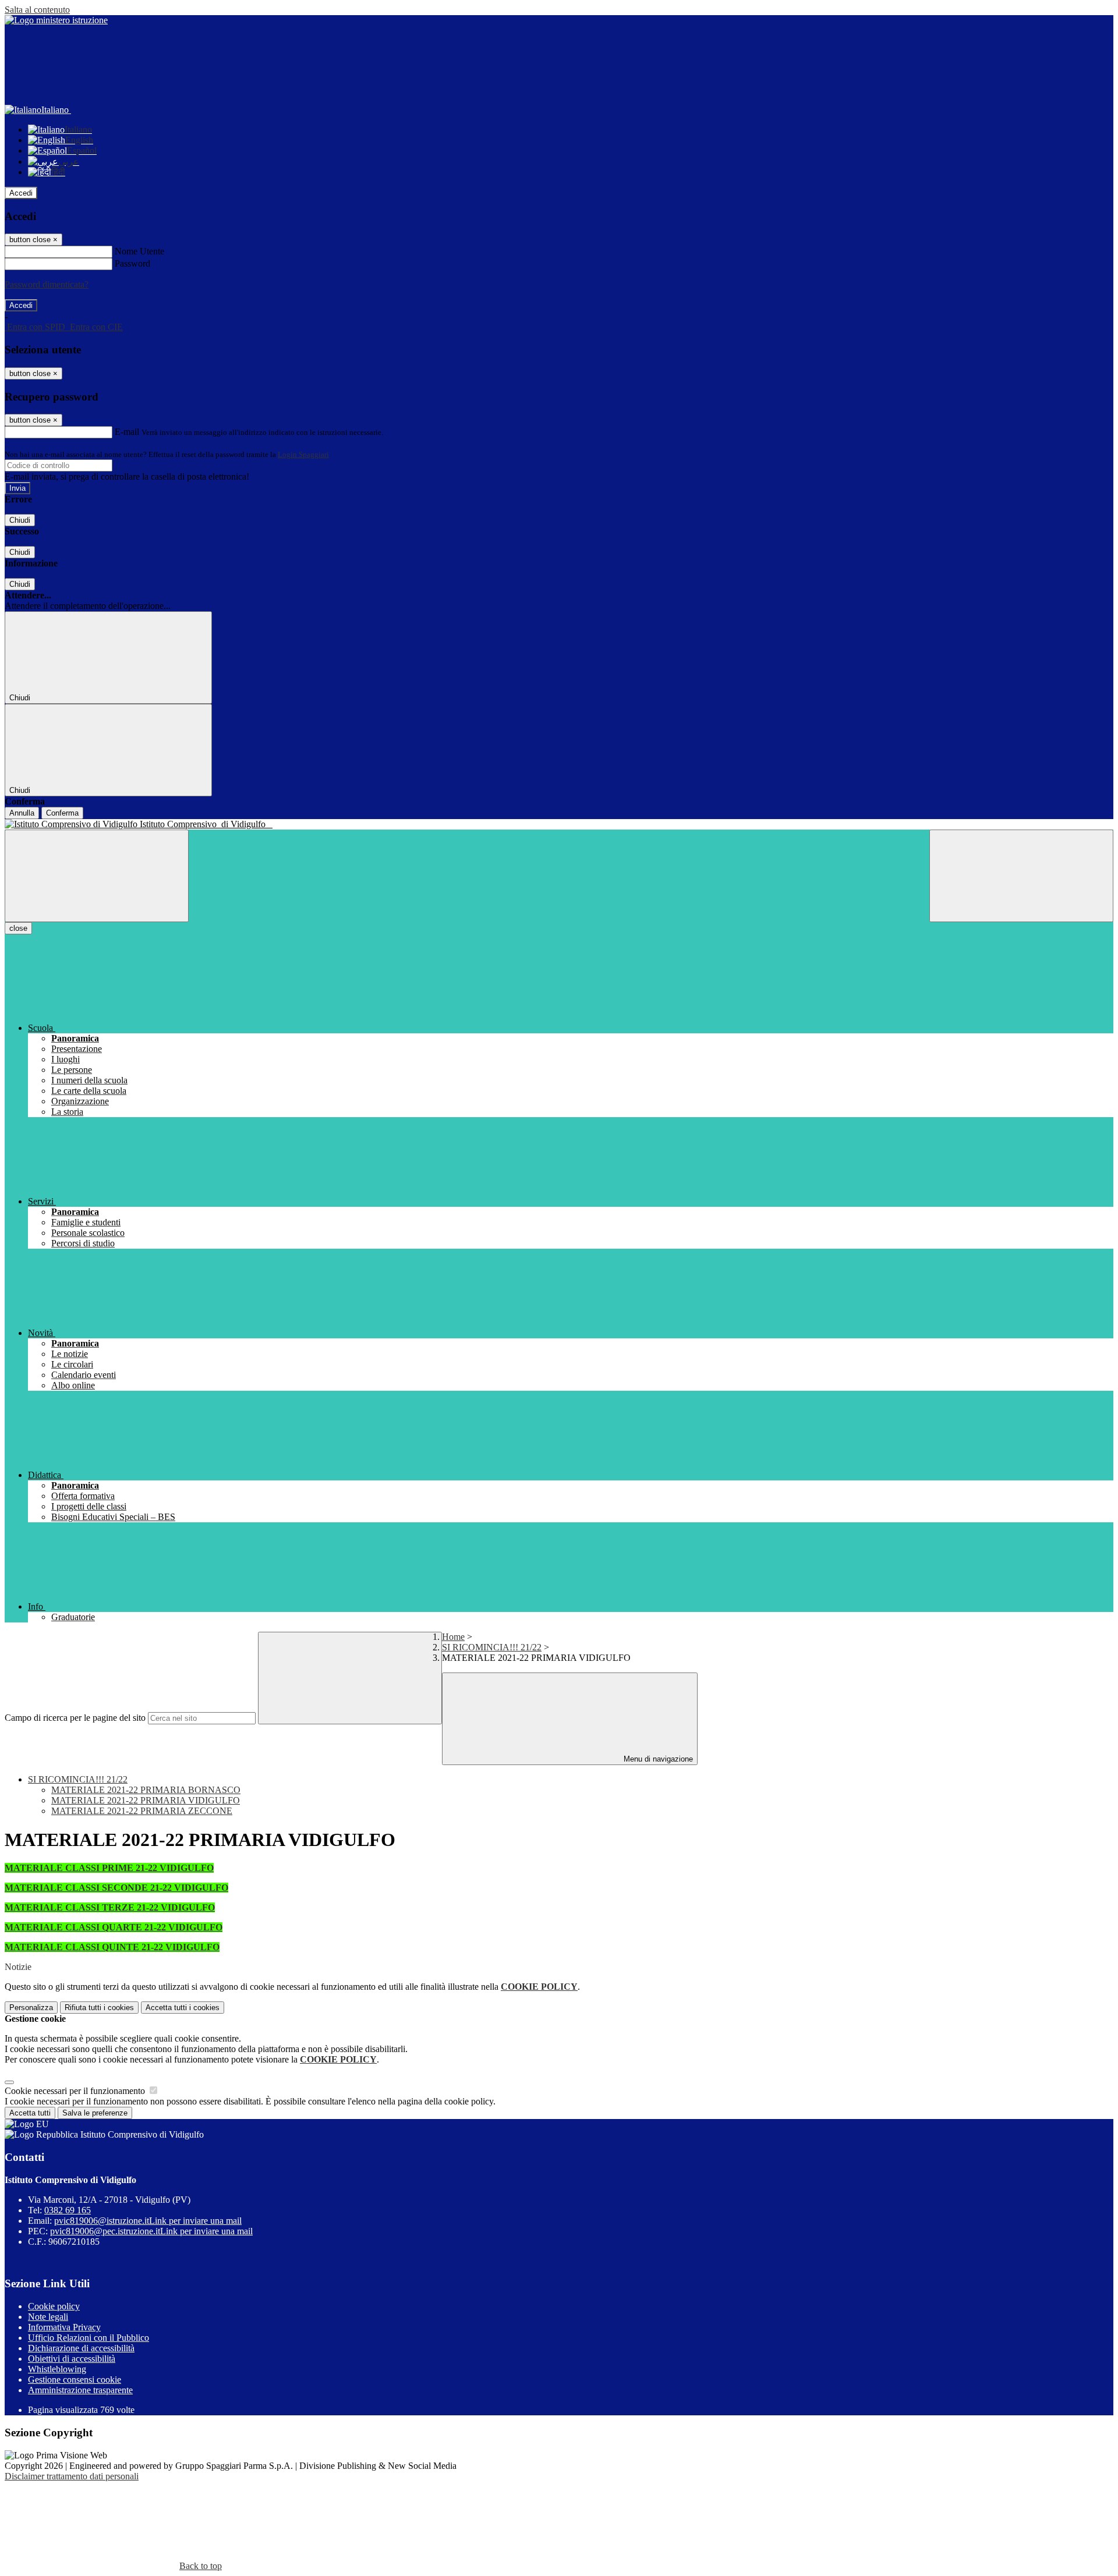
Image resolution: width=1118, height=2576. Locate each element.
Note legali (48, 2317)
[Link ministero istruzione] (56, 20)
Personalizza (31, 2008)
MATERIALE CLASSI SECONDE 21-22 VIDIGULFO (116, 1888)
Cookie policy (54, 2306)
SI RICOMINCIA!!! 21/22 (492, 1647)
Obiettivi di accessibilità (72, 2359)
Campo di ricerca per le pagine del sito (75, 1718)
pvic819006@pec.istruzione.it (151, 2231)
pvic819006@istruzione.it (148, 2221)
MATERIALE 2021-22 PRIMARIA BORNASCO (146, 1790)
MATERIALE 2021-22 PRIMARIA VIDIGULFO (146, 1800)
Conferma (62, 813)
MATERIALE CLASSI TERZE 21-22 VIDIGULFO (110, 1907)
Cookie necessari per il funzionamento (76, 2091)
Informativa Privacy (64, 2327)
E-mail (127, 432)
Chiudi (20, 520)
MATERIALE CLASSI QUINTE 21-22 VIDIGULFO (112, 1947)
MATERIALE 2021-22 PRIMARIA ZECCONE (142, 1811)
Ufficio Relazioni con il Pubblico (89, 2338)
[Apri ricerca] (1021, 876)
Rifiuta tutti (99, 2008)
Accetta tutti (183, 2008)
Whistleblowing (57, 2369)
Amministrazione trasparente (80, 2390)
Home (453, 1637)
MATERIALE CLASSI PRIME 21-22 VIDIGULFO (109, 1868)
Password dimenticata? (47, 284)
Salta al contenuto (37, 10)
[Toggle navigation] (97, 876)
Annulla (22, 813)
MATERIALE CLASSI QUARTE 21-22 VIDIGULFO (114, 1927)
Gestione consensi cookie (75, 2380)
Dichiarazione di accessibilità (81, 2348)
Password (132, 263)
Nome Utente (139, 251)
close (18, 928)
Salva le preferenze (95, 2113)
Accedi (21, 193)
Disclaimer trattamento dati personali (72, 2476)
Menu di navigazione (657, 1759)
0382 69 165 (68, 2210)
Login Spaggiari (303, 454)
